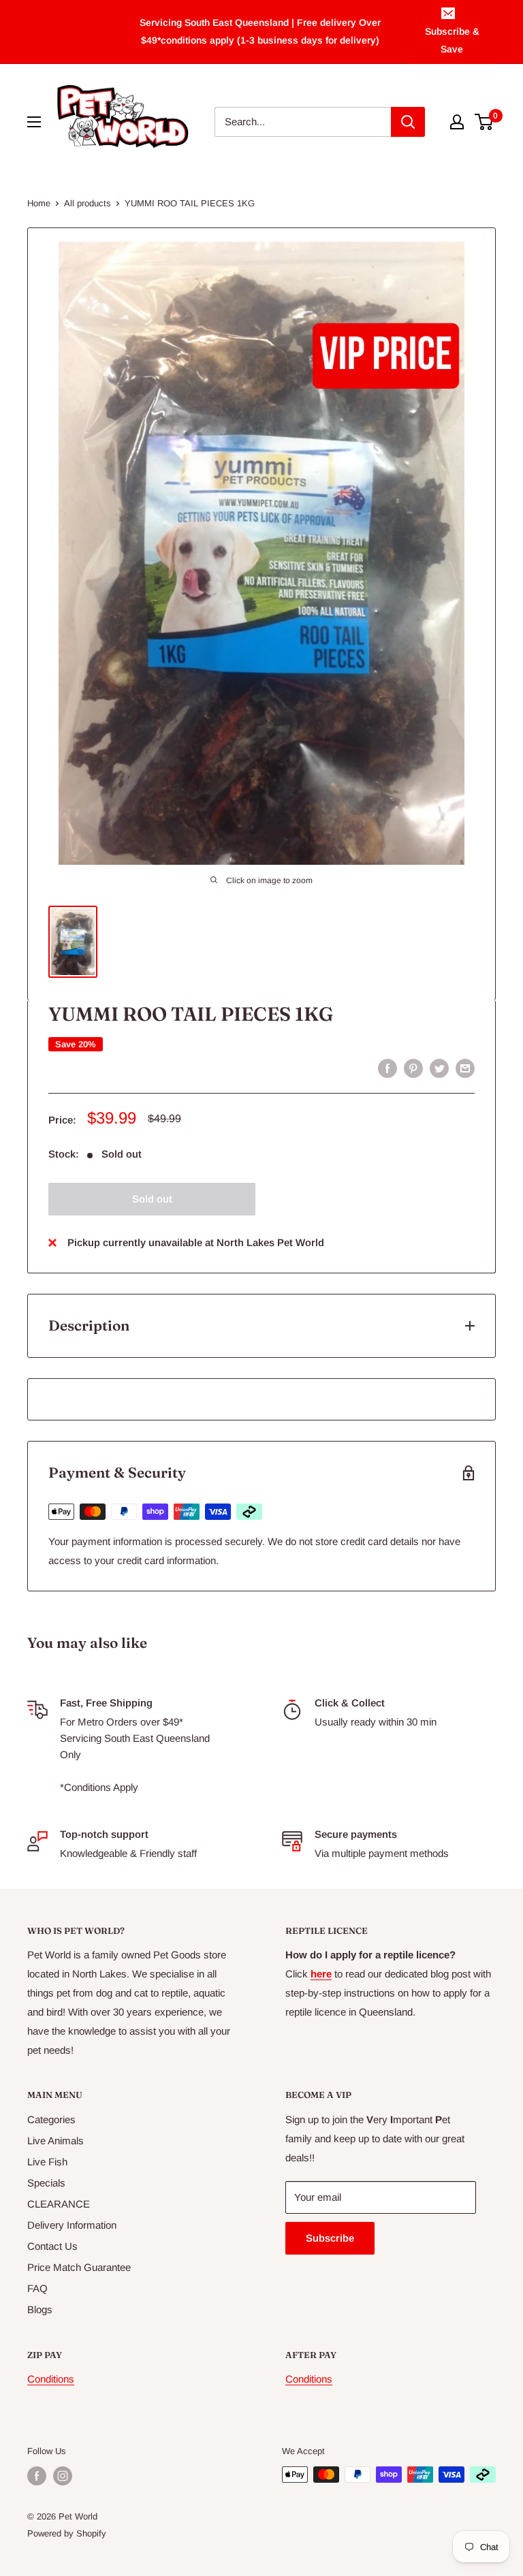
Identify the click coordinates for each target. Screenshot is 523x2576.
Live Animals (56, 2141)
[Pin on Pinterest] (413, 1068)
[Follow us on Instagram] (63, 2476)
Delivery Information (72, 2225)
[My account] (457, 122)
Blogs (40, 2309)
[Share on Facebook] (387, 1068)
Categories (51, 2119)
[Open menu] (34, 122)
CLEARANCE (59, 2204)
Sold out (152, 1199)
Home (39, 203)
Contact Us (52, 2246)
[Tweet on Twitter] (439, 1068)
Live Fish (47, 2162)
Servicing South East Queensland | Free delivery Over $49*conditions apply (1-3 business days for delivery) (260, 31)
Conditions (51, 2379)
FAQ (37, 2288)
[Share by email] (465, 1068)
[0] (485, 122)
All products (88, 203)
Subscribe (330, 2238)
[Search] (408, 122)
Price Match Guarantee (79, 2267)
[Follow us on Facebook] (37, 2476)
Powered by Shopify (67, 2533)
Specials (46, 2183)
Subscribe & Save (452, 40)
